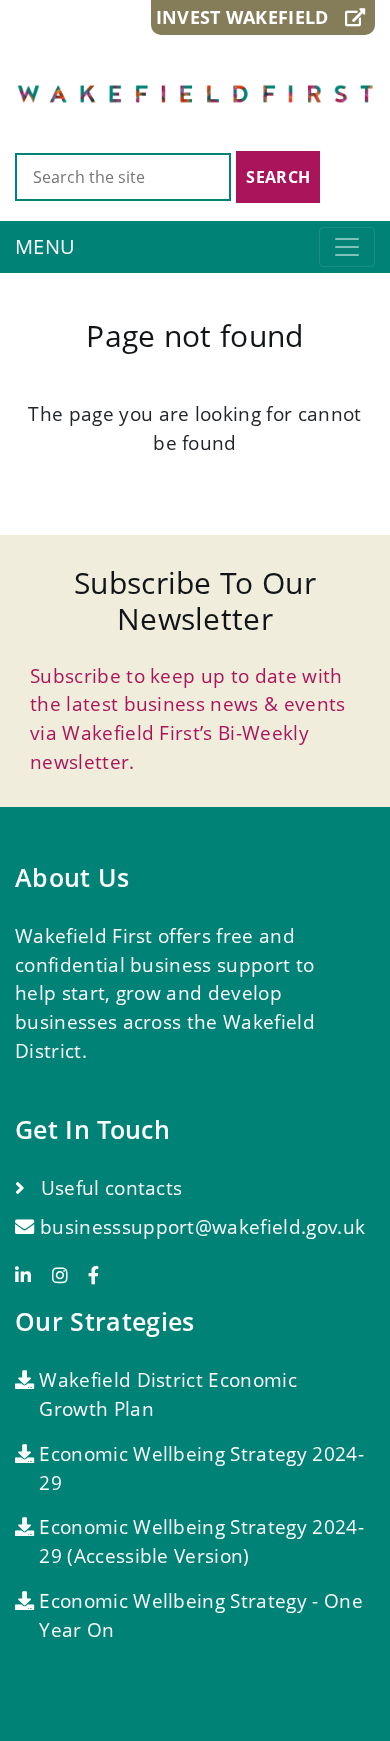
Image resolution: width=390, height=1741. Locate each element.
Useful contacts (108, 1187)
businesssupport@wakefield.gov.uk (202, 1226)
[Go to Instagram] (67, 1275)
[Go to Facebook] (93, 1275)
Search (278, 177)
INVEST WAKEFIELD (250, 17)
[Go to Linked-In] (30, 1275)
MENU (45, 246)
